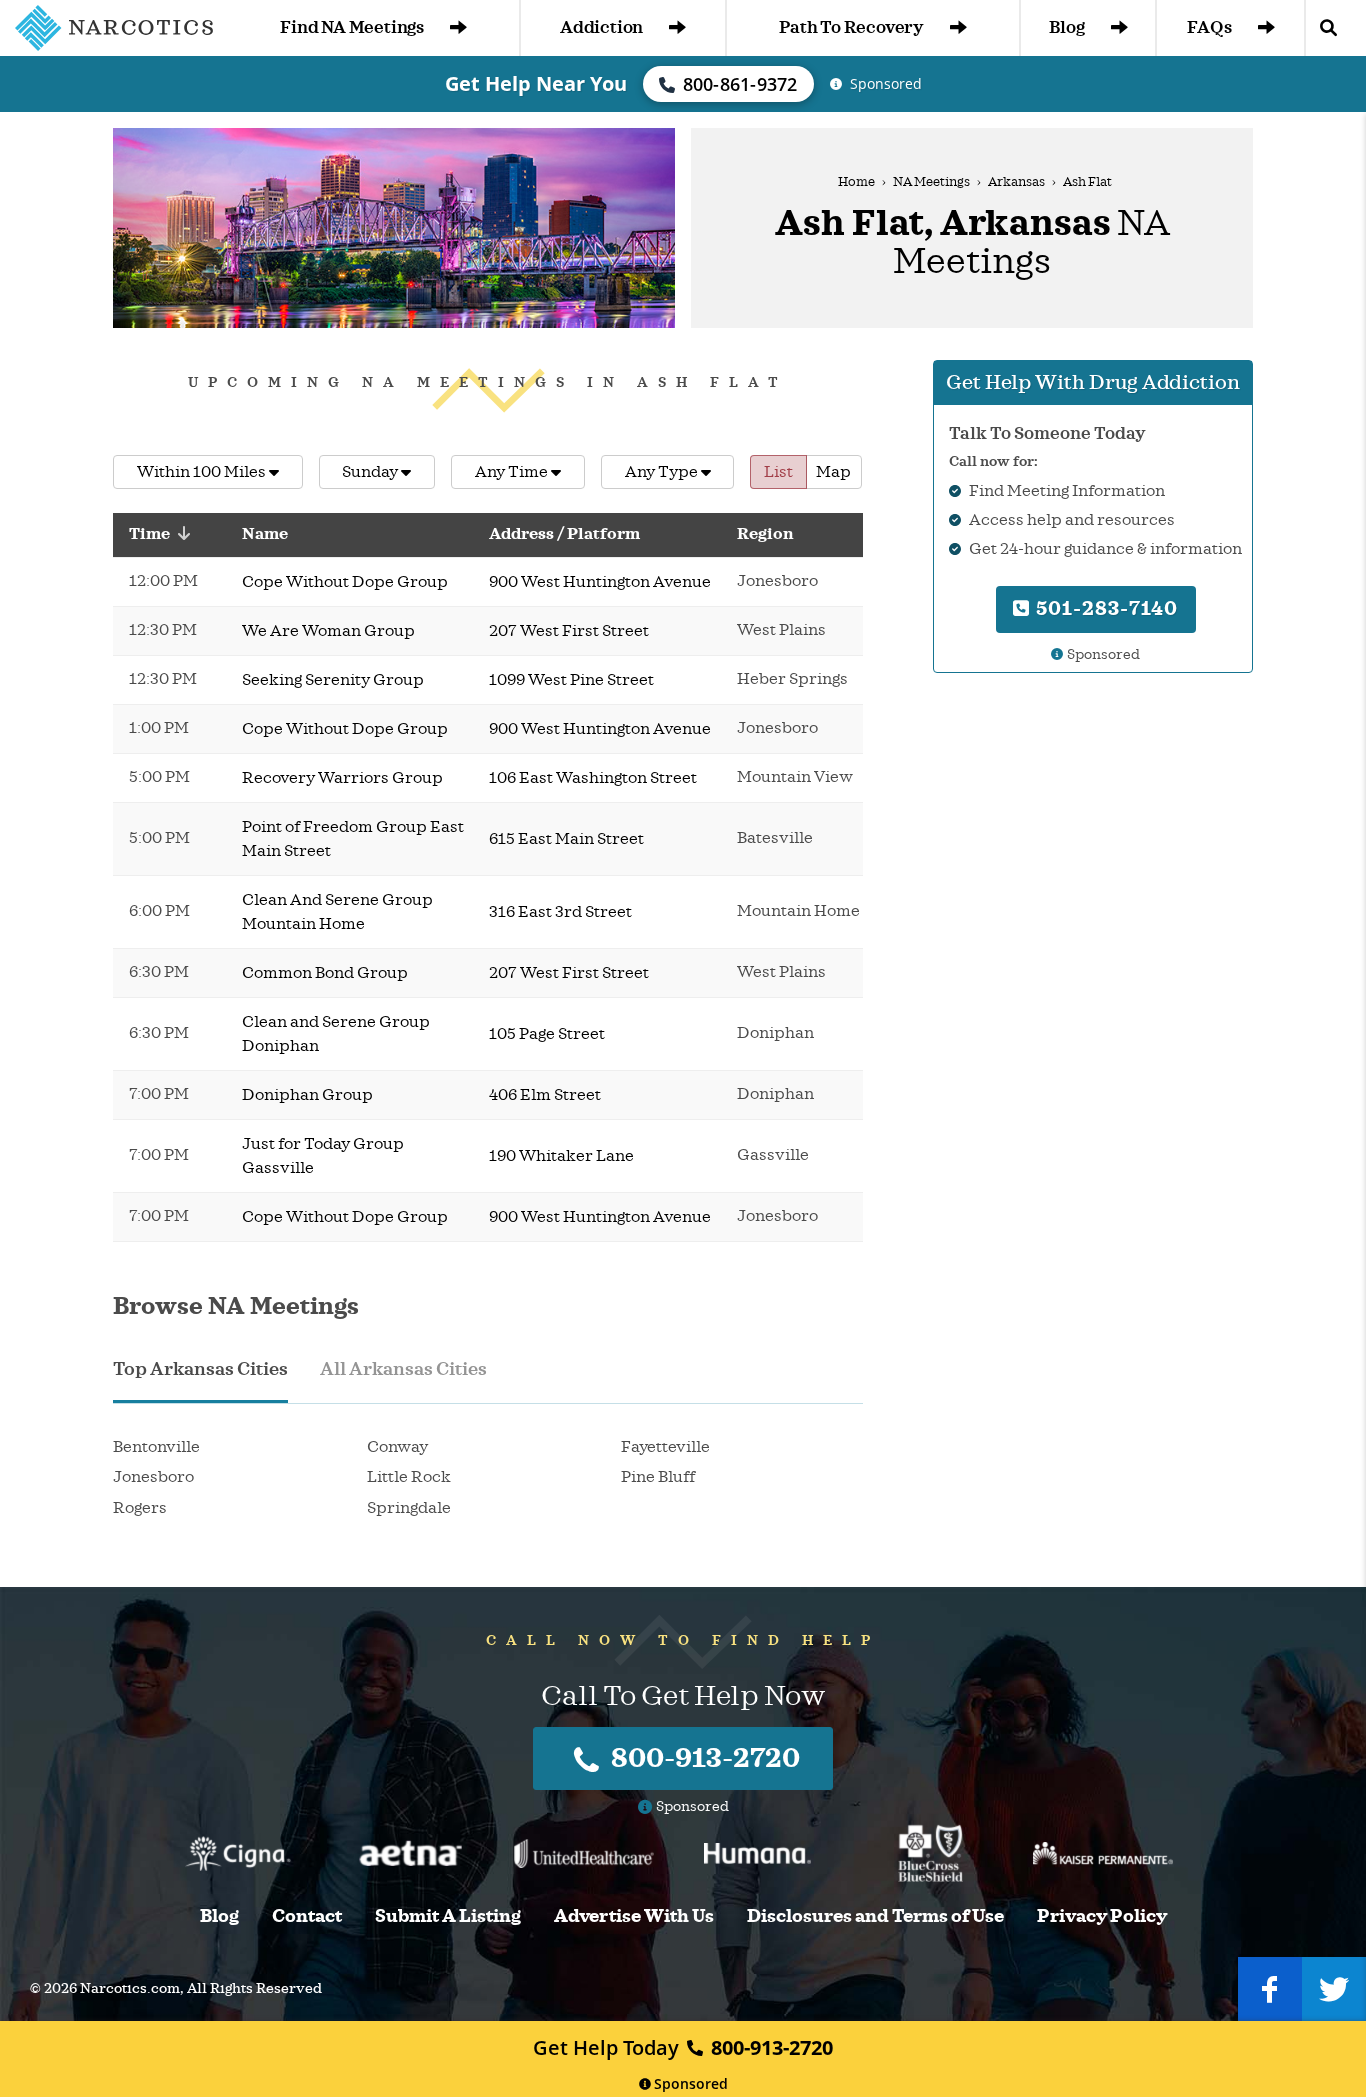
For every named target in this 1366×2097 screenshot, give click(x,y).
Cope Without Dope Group (345, 582)
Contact (307, 1916)
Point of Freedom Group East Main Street (353, 839)
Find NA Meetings (352, 27)
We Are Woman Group (328, 631)
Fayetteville (665, 1447)
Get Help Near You (536, 83)
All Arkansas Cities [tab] (403, 1369)
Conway (397, 1447)
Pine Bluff (658, 1477)
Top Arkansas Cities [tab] (200, 1369)
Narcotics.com (130, 1988)
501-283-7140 (1104, 608)
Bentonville (156, 1447)
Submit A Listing (448, 1916)
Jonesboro (153, 1477)
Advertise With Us (634, 1916)
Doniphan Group (307, 1095)
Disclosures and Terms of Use (875, 1916)
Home (856, 182)
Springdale (409, 1508)
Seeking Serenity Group (333, 680)
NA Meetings (931, 182)
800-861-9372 (740, 84)
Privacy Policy (1102, 1916)
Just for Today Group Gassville (323, 1156)
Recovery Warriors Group (342, 778)
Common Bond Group (325, 973)
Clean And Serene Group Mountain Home (337, 912)
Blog (1066, 27)
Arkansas (1016, 182)
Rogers (140, 1508)
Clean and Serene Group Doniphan (336, 1034)
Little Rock (409, 1477)
